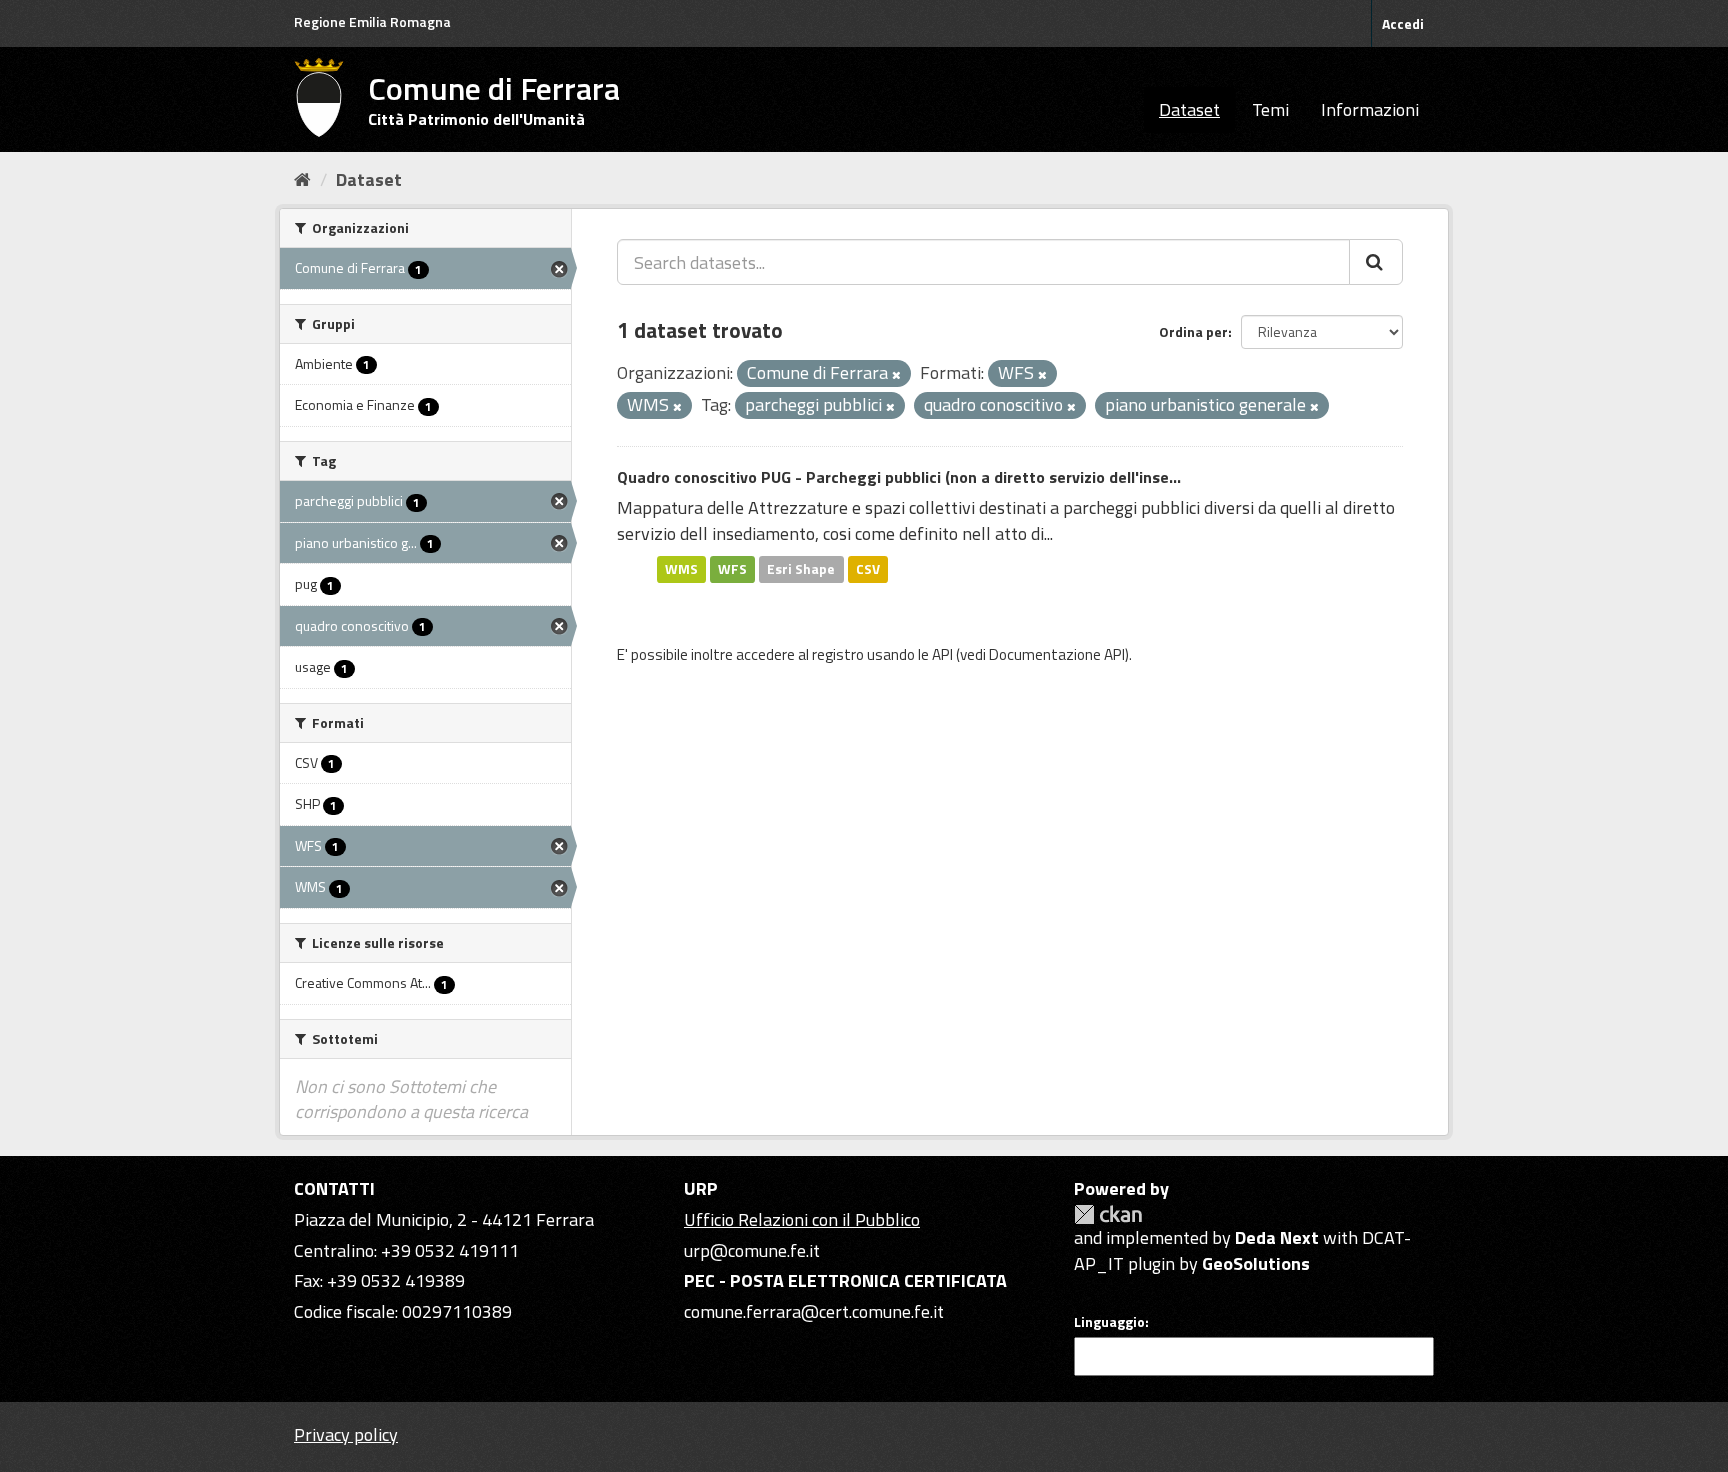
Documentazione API (1057, 654)
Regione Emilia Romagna (372, 21)
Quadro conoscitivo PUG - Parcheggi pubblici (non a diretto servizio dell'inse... (899, 477)
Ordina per (1193, 331)
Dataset (1189, 109)
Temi (1270, 109)
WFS (732, 569)
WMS (681, 569)
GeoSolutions (1256, 1263)
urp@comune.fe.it (752, 1250)
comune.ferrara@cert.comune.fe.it (814, 1311)
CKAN (1108, 1214)
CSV (868, 569)
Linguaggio (1109, 1322)
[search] (1376, 262)
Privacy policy (346, 1434)
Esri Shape (801, 569)
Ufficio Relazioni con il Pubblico (802, 1219)
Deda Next (1277, 1237)
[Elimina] (896, 375)
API (942, 654)
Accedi (1403, 23)
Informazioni (1370, 109)
